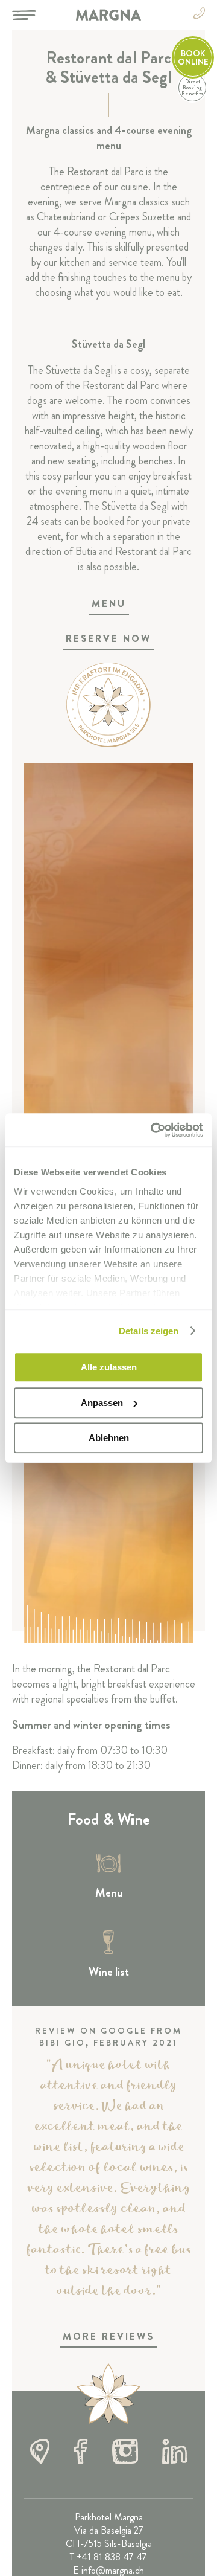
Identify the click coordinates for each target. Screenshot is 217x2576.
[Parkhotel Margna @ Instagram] (125, 2453)
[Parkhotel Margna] (108, 15)
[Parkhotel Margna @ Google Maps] (40, 2453)
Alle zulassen (109, 1367)
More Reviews (108, 2337)
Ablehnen (109, 1438)
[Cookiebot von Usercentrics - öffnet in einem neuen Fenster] (153, 1130)
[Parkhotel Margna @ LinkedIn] (175, 2453)
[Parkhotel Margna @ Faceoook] (80, 2453)
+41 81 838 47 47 (112, 2557)
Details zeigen (149, 1331)
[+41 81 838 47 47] (199, 15)
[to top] (108, 2395)
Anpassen (102, 1403)
